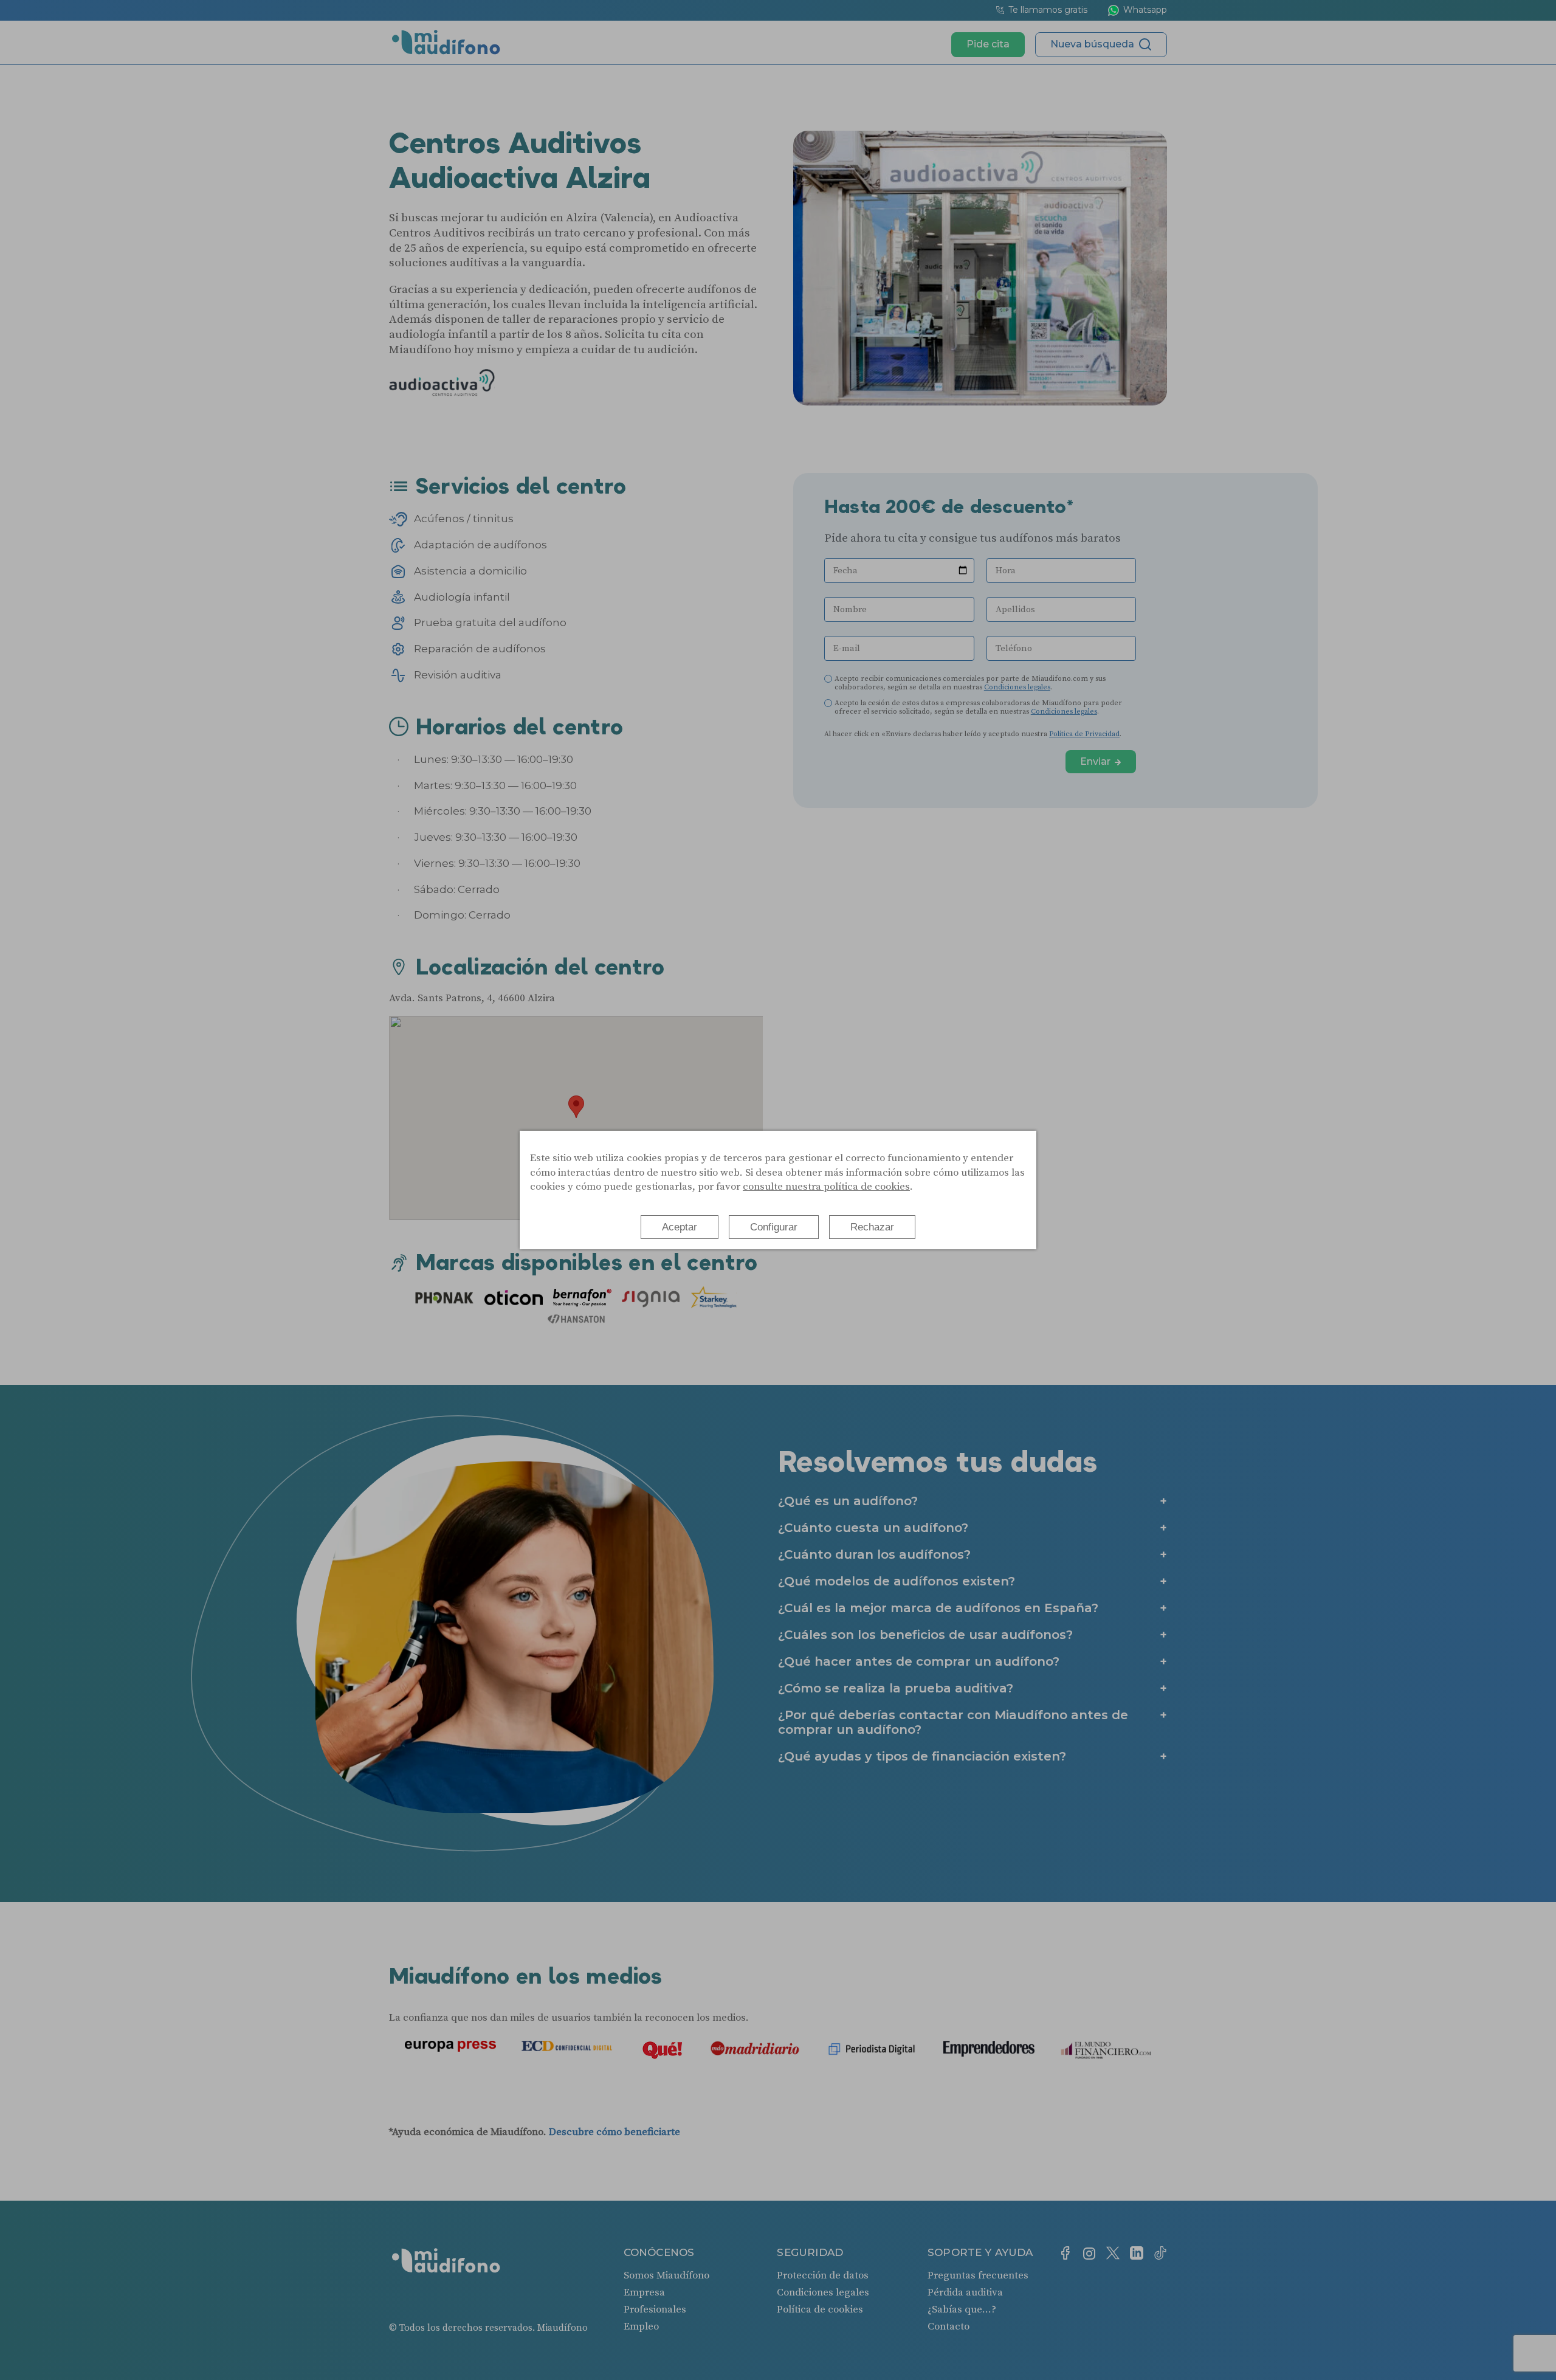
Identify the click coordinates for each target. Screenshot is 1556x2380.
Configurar (774, 1227)
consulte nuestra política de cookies (826, 1187)
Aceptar (680, 1227)
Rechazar (872, 1227)
